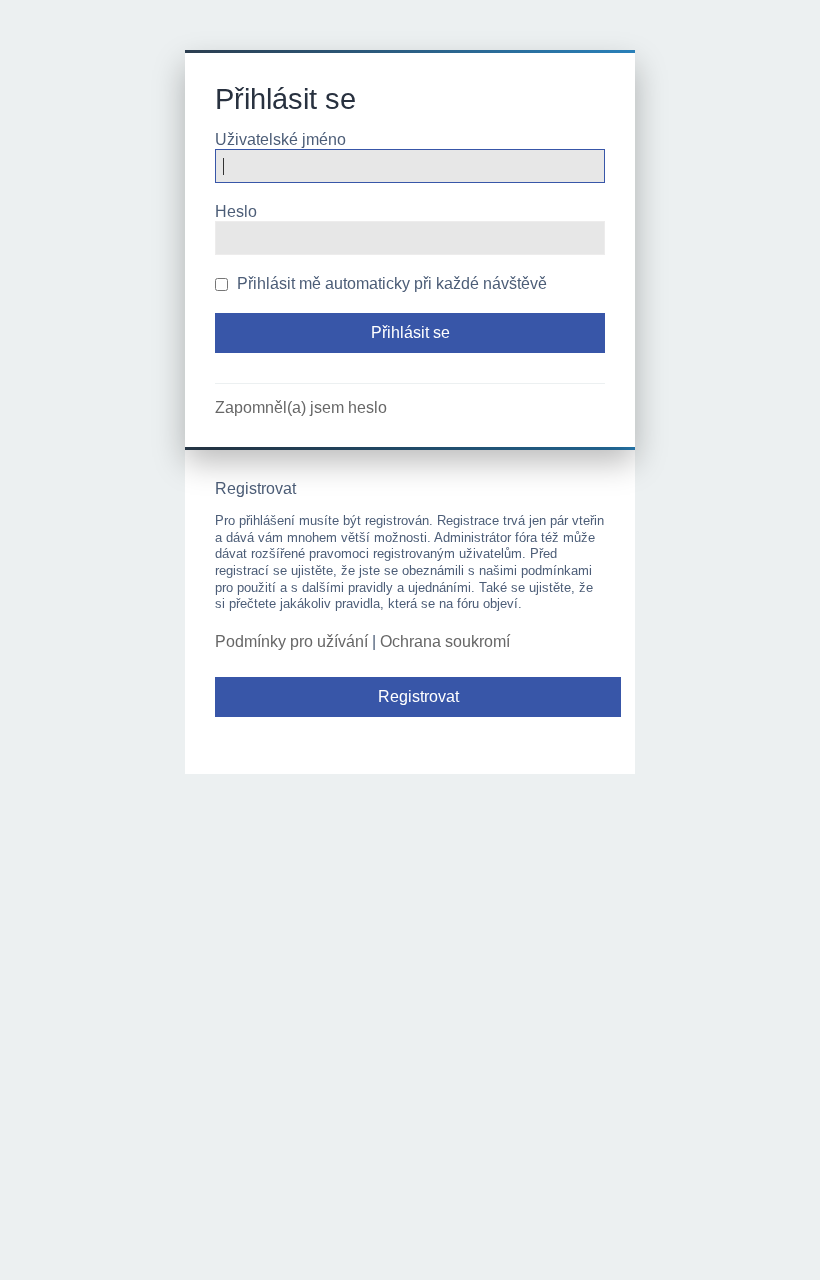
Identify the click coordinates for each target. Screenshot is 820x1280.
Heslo (236, 211)
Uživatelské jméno (280, 139)
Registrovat (418, 696)
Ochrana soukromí (445, 641)
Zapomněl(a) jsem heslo (301, 407)
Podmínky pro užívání (291, 641)
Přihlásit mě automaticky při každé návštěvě (390, 283)
